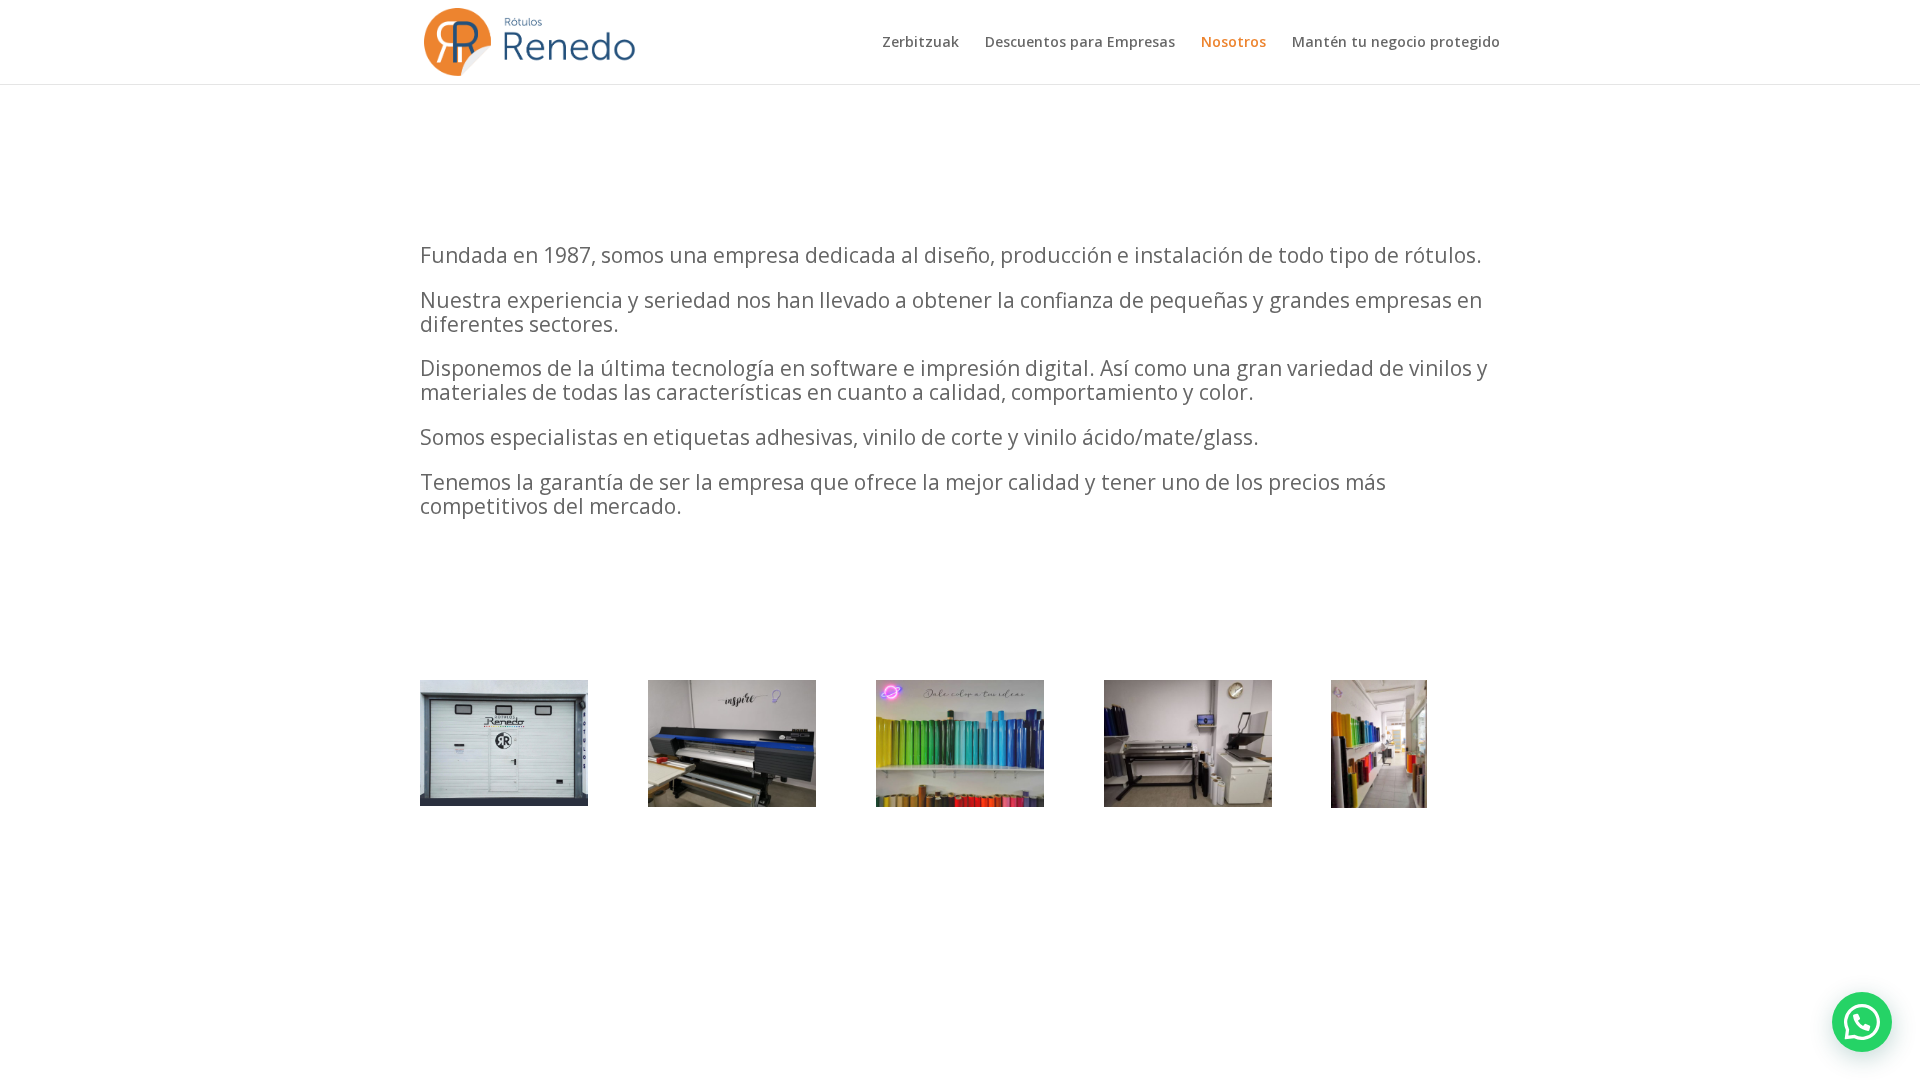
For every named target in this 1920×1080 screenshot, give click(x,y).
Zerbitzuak (920, 43)
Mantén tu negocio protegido (1396, 43)
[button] (1862, 1022)
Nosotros (1233, 43)
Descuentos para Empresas (1080, 43)
